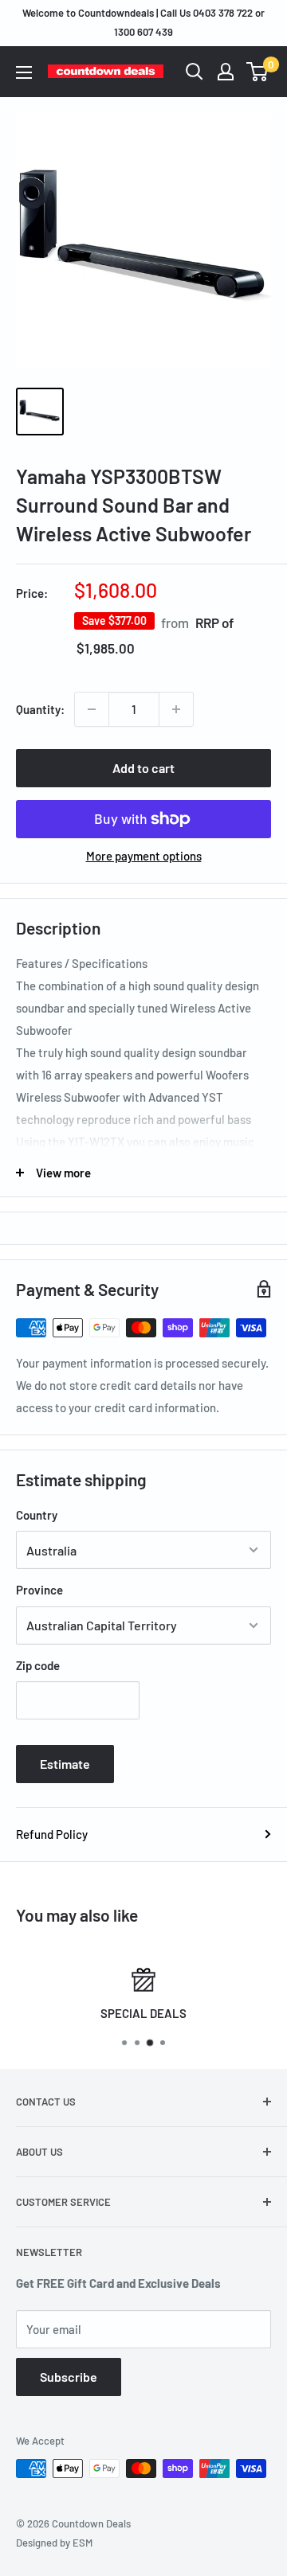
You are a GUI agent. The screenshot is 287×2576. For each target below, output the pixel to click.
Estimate (65, 1764)
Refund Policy (52, 1834)
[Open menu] (24, 72)
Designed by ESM (54, 2543)
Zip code (38, 1665)
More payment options (144, 856)
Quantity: (40, 709)
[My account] (226, 72)
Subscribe (69, 2377)
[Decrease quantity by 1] (92, 709)
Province (39, 1590)
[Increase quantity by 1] (176, 709)
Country (37, 1515)
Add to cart (143, 768)
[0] (258, 72)
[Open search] (195, 72)
